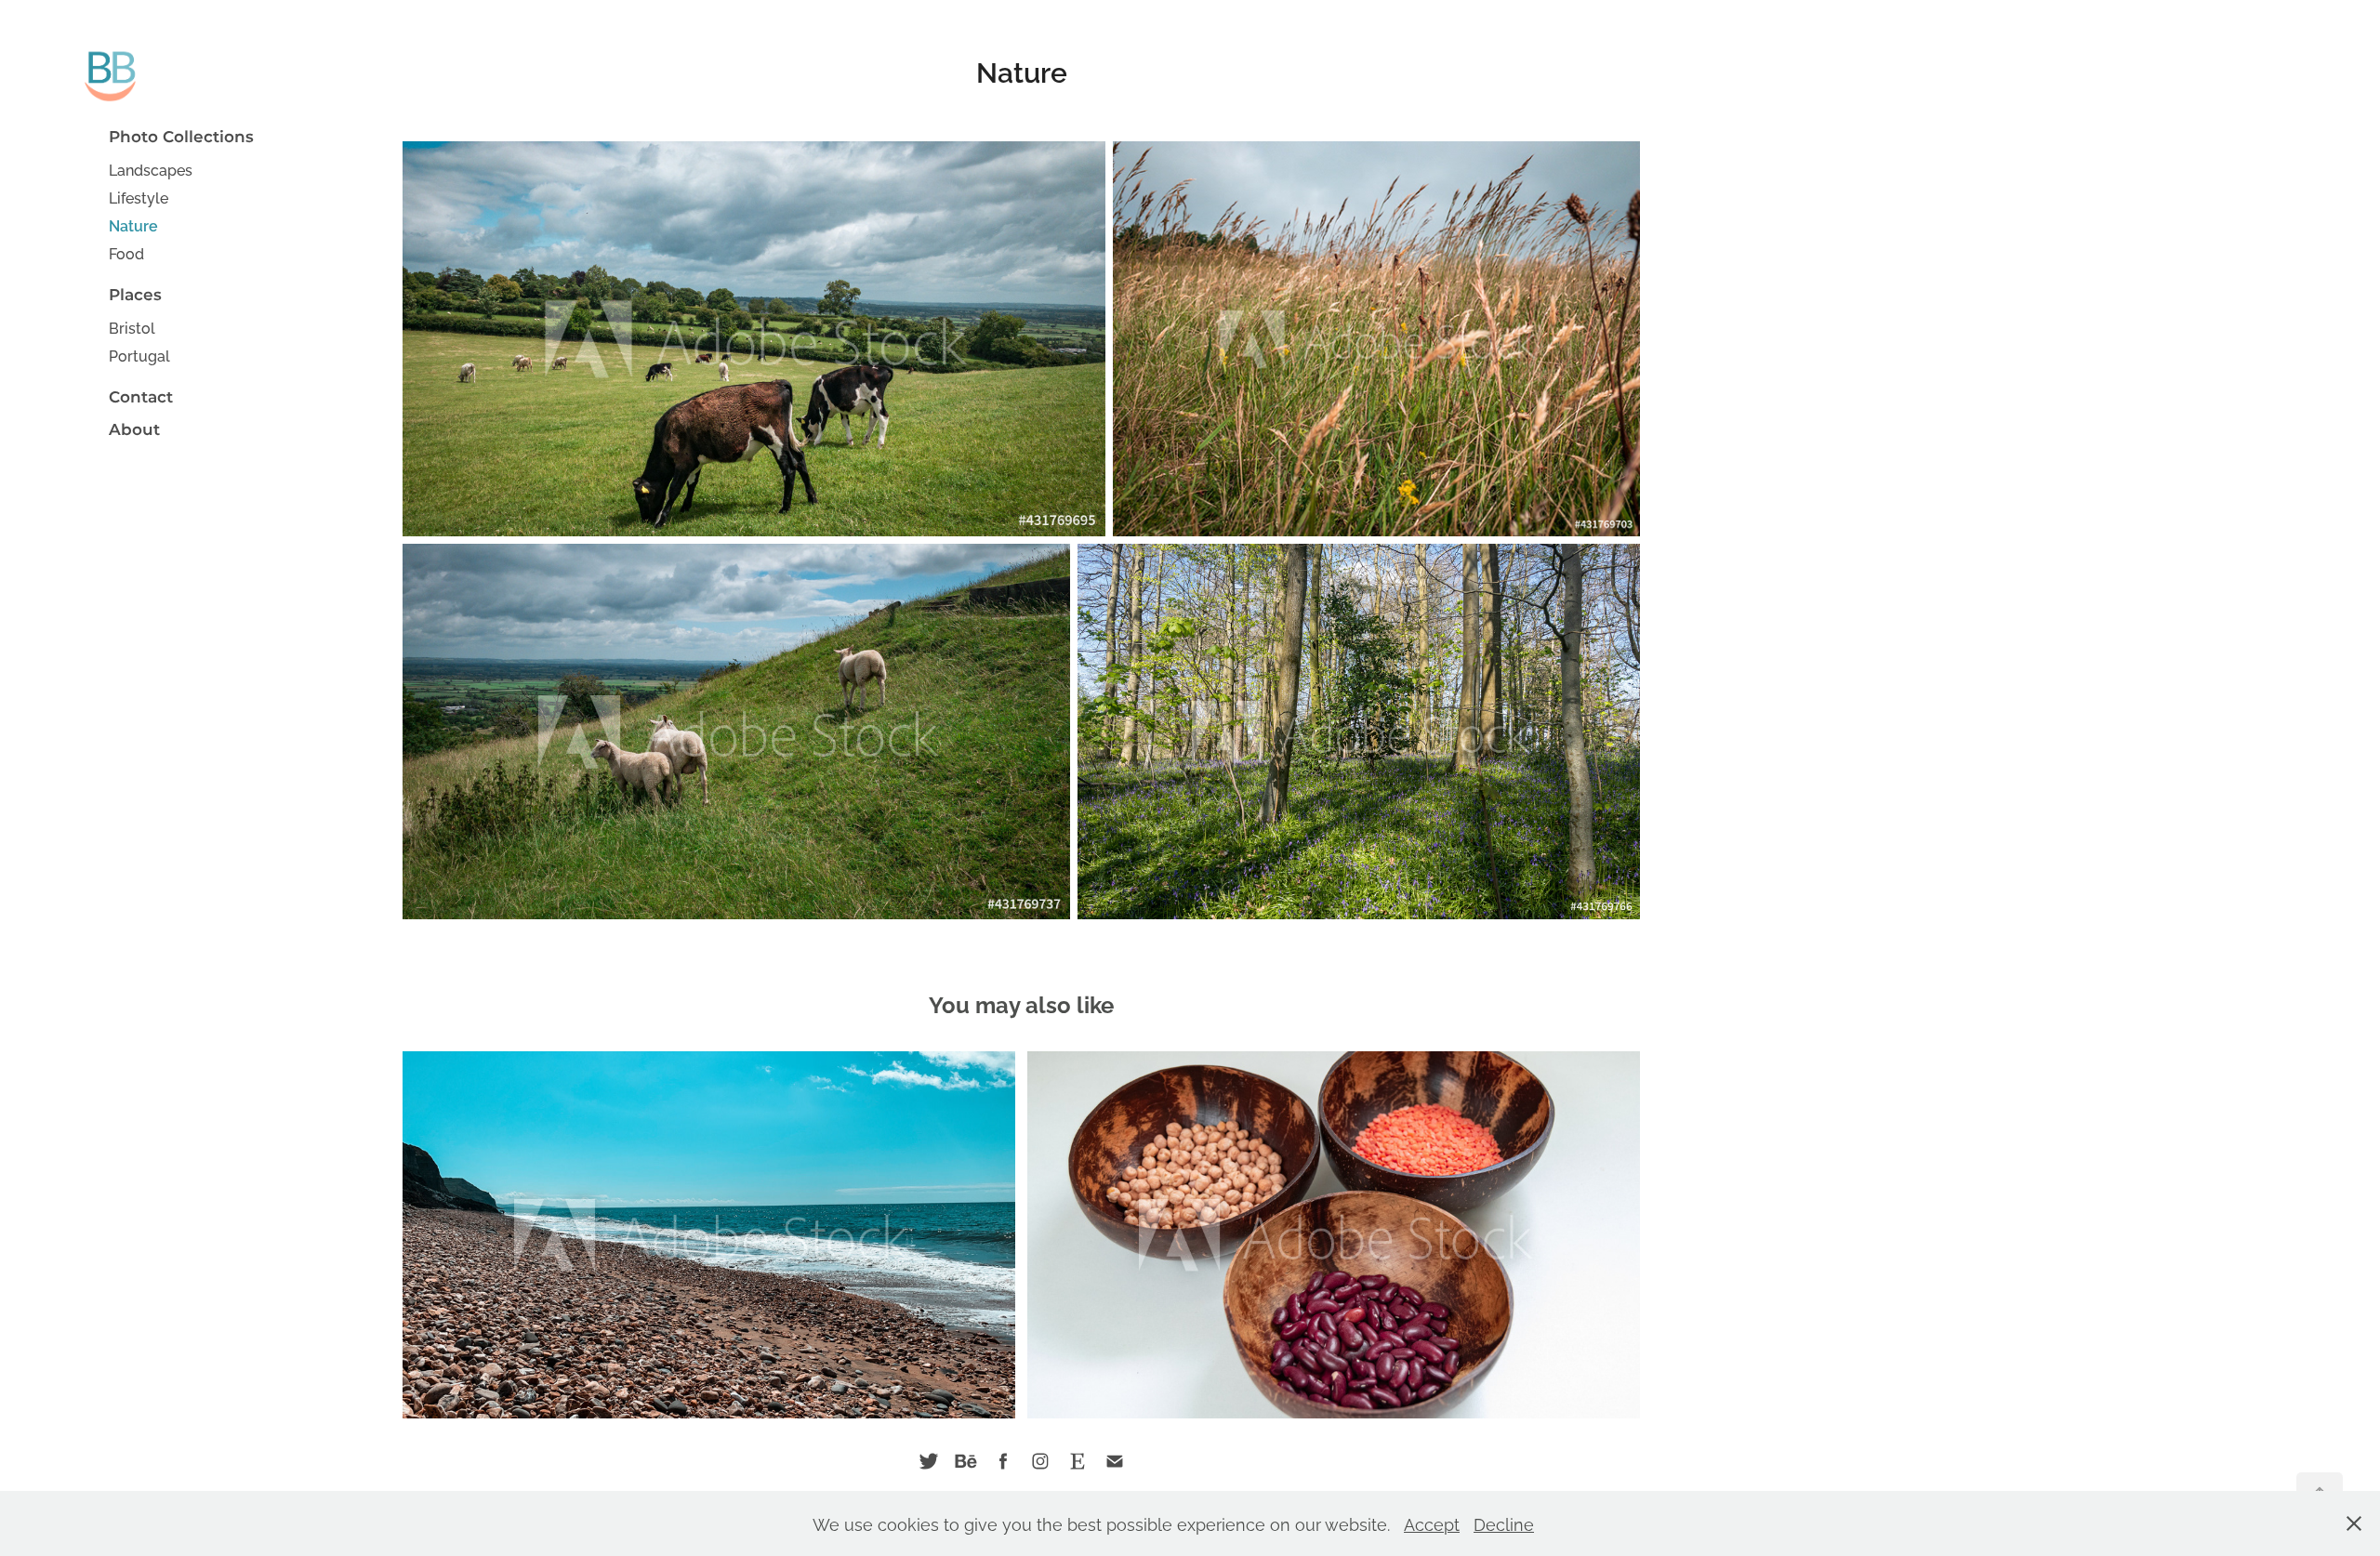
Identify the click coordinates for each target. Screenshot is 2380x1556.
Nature (133, 225)
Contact (141, 398)
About (134, 430)
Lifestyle (139, 197)
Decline (1504, 1523)
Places (135, 296)
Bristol (132, 327)
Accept (1432, 1523)
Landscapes (151, 169)
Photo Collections (181, 138)
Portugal (139, 355)
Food (126, 253)
